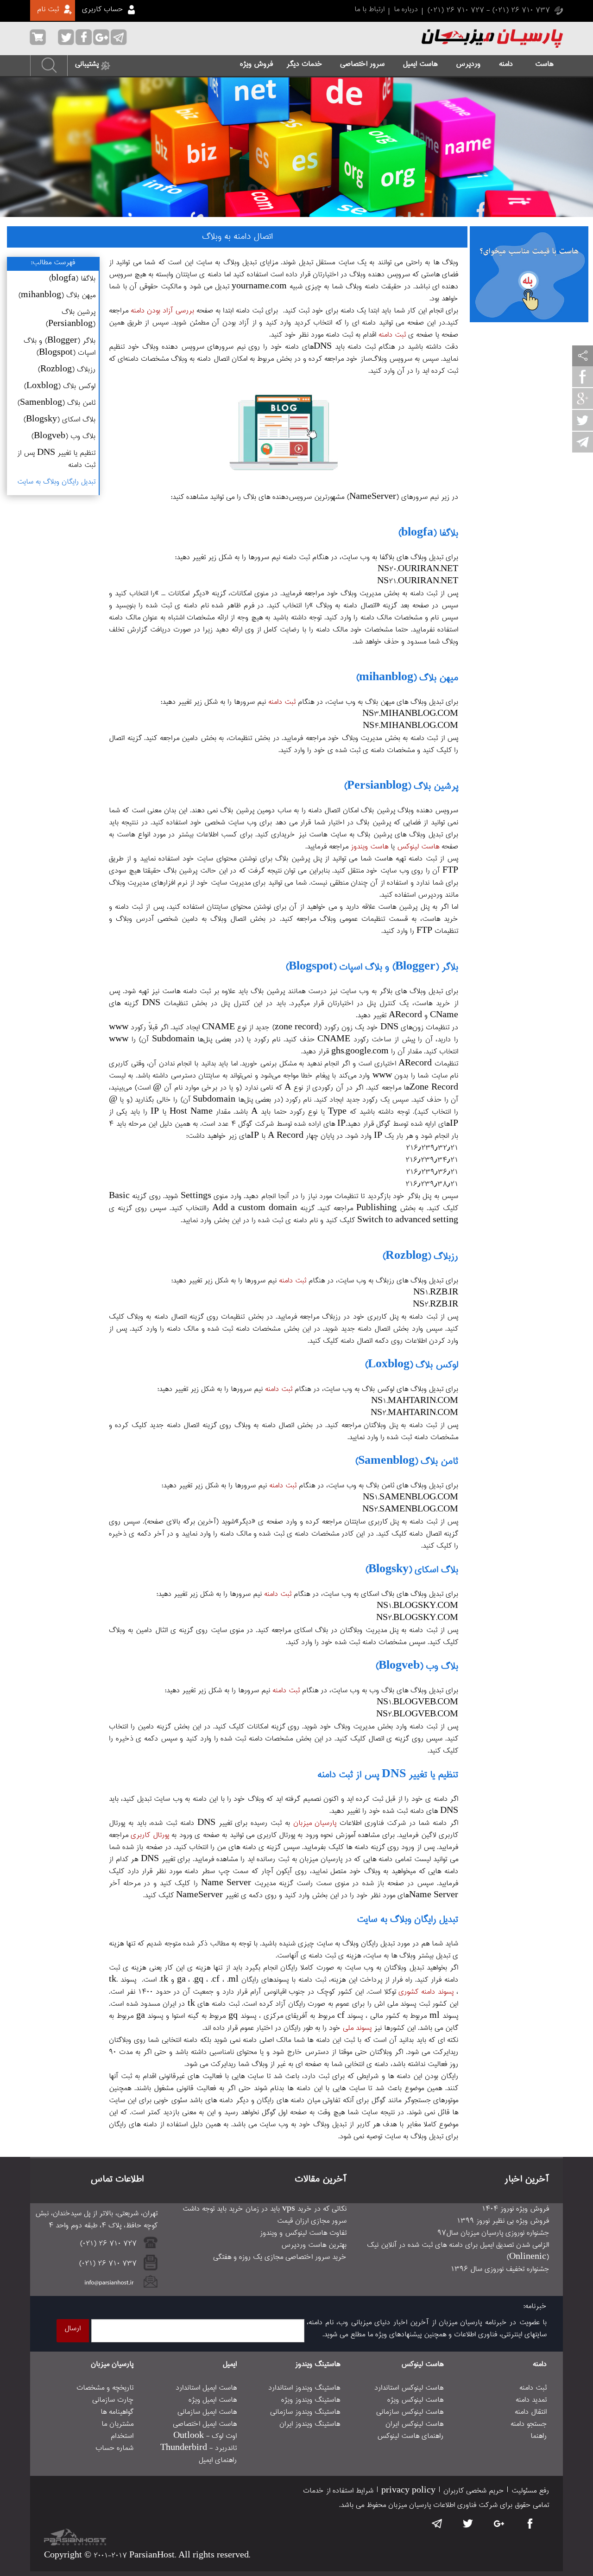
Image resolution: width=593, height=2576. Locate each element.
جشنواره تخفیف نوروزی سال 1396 (500, 2270)
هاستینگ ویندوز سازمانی (305, 2412)
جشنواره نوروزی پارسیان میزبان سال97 (493, 2233)
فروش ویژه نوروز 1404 (515, 2209)
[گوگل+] (583, 400)
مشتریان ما (117, 2424)
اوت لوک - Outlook (205, 2436)
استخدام (122, 2436)
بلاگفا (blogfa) (72, 279)
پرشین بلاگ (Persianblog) (70, 319)
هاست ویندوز (369, 847)
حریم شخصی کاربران (473, 2491)
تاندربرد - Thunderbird (199, 2448)
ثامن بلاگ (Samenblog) (56, 403)
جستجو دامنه (529, 2424)
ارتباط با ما (369, 10)
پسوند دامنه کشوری (426, 1992)
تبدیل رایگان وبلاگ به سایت (56, 482)
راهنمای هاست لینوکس (410, 2436)
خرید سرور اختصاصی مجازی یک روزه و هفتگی (280, 2257)
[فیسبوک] (583, 378)
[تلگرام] (583, 444)
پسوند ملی (357, 2028)
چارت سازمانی (113, 2400)
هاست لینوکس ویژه (415, 2400)
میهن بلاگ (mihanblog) (57, 296)
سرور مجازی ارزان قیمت (312, 2221)
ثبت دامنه (392, 335)
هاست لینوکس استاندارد (409, 2388)
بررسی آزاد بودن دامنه (162, 311)
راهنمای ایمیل (218, 2461)
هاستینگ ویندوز (318, 2365)
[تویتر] (583, 422)
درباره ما (406, 10)
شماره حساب (114, 2448)
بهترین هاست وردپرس (314, 2245)
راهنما (539, 2436)
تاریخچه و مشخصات (105, 2388)
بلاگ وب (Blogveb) (63, 437)
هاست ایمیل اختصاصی (205, 2424)
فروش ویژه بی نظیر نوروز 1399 (503, 2221)
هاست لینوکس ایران (414, 2424)
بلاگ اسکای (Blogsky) (59, 420)
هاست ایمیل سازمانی (207, 2412)
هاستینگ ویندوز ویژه (311, 2400)
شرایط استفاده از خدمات (338, 2491)
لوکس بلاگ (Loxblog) (60, 387)
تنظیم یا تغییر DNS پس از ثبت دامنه (56, 459)
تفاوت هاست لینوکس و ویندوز (303, 2233)
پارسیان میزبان (315, 1824)
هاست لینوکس (418, 847)
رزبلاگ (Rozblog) (66, 370)
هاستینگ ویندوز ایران (310, 2424)
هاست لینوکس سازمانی (410, 2412)
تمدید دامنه (531, 2400)
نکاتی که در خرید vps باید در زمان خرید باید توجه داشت (265, 2209)
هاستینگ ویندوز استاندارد (304, 2388)
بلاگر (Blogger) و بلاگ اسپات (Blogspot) (60, 347)
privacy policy (408, 2491)
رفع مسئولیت (530, 2491)
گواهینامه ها (117, 2412)
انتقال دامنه (531, 2412)
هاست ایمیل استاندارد (206, 2388)
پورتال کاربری (150, 1836)
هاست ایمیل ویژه (213, 2400)
